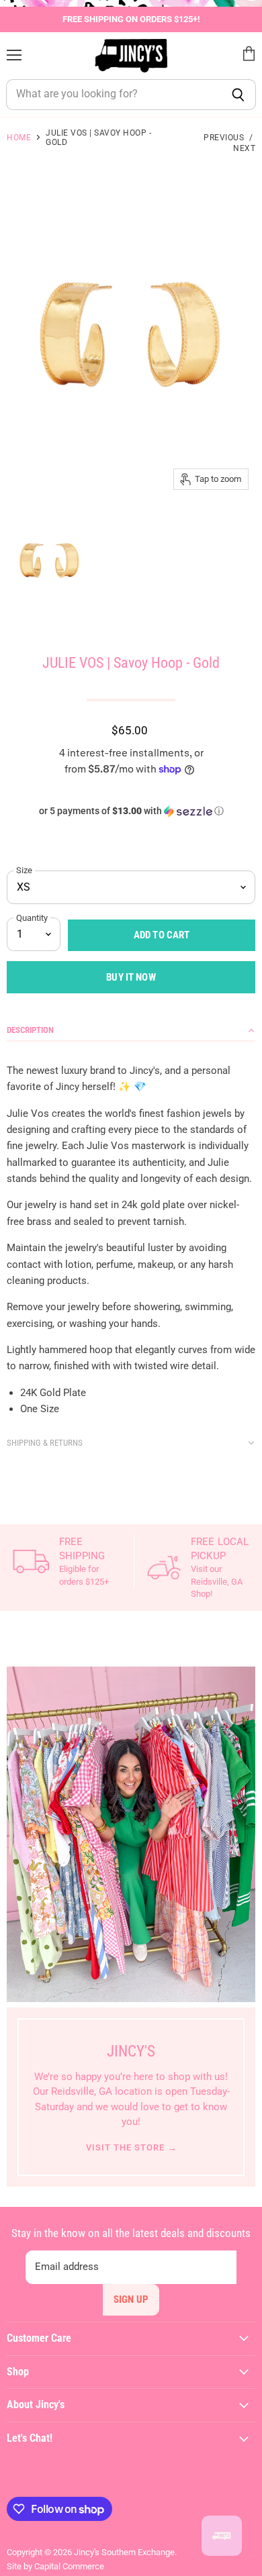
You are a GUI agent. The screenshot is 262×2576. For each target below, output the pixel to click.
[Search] (238, 95)
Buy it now (131, 977)
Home (19, 138)
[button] (131, 811)
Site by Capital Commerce (55, 2566)
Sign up (131, 2299)
